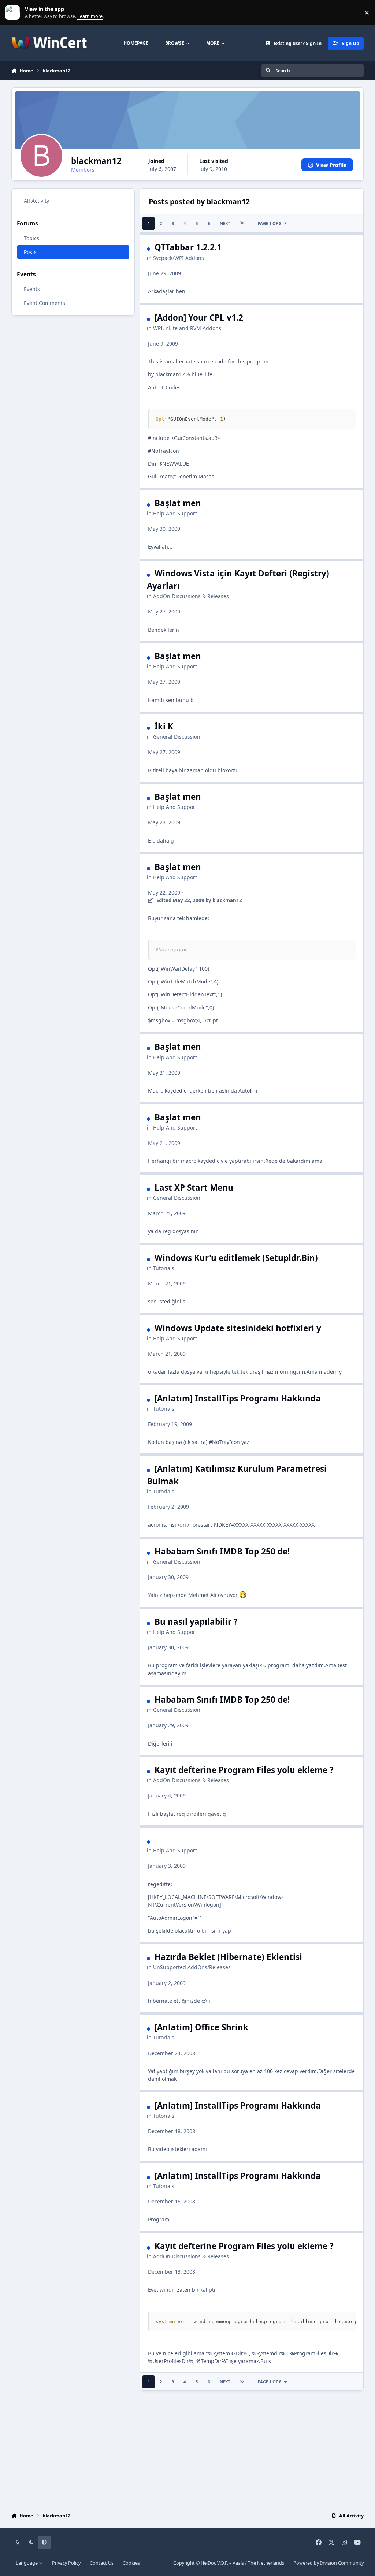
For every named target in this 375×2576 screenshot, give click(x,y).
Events (32, 289)
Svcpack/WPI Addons (179, 258)
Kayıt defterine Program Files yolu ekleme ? (244, 1770)
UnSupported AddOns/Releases (192, 1967)
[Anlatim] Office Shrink (201, 2027)
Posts (30, 252)
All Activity (36, 201)
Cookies (131, 2563)
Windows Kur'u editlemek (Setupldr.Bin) (236, 1258)
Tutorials (164, 1268)
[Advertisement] (188, 2450)
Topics (31, 238)
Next (225, 223)
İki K (164, 726)
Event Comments (44, 303)
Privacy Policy (66, 2563)
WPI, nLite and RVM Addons (187, 328)
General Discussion (177, 737)
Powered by (328, 2563)
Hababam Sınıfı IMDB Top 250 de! (222, 1551)
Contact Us (102, 2563)
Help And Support (175, 513)
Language (27, 2563)
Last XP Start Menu (194, 1188)
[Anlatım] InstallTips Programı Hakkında (238, 1398)
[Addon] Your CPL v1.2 (199, 318)
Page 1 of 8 (270, 223)
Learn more (14, 13)
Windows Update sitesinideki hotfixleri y (238, 1328)
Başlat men (178, 503)
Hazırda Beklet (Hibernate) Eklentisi (228, 1957)
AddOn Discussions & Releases (191, 596)
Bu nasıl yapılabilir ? (196, 1622)
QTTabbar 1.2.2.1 (188, 247)
